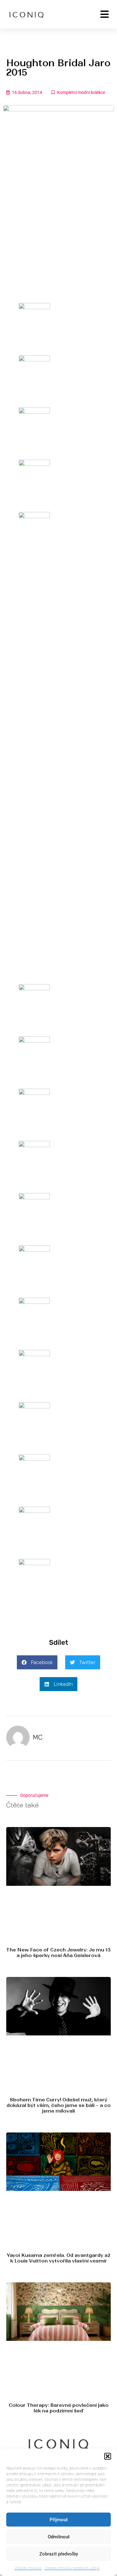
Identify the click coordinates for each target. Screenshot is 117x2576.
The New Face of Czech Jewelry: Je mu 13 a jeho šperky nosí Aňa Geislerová (58, 1953)
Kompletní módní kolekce (81, 92)
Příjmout (59, 2520)
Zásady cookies (28, 2568)
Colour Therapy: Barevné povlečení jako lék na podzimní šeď (59, 2408)
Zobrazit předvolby (59, 2554)
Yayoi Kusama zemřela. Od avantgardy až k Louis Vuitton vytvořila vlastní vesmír (59, 2258)
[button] (108, 2456)
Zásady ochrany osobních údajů (72, 2568)
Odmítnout (59, 2537)
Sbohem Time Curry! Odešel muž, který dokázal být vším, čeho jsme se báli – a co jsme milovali (59, 2105)
